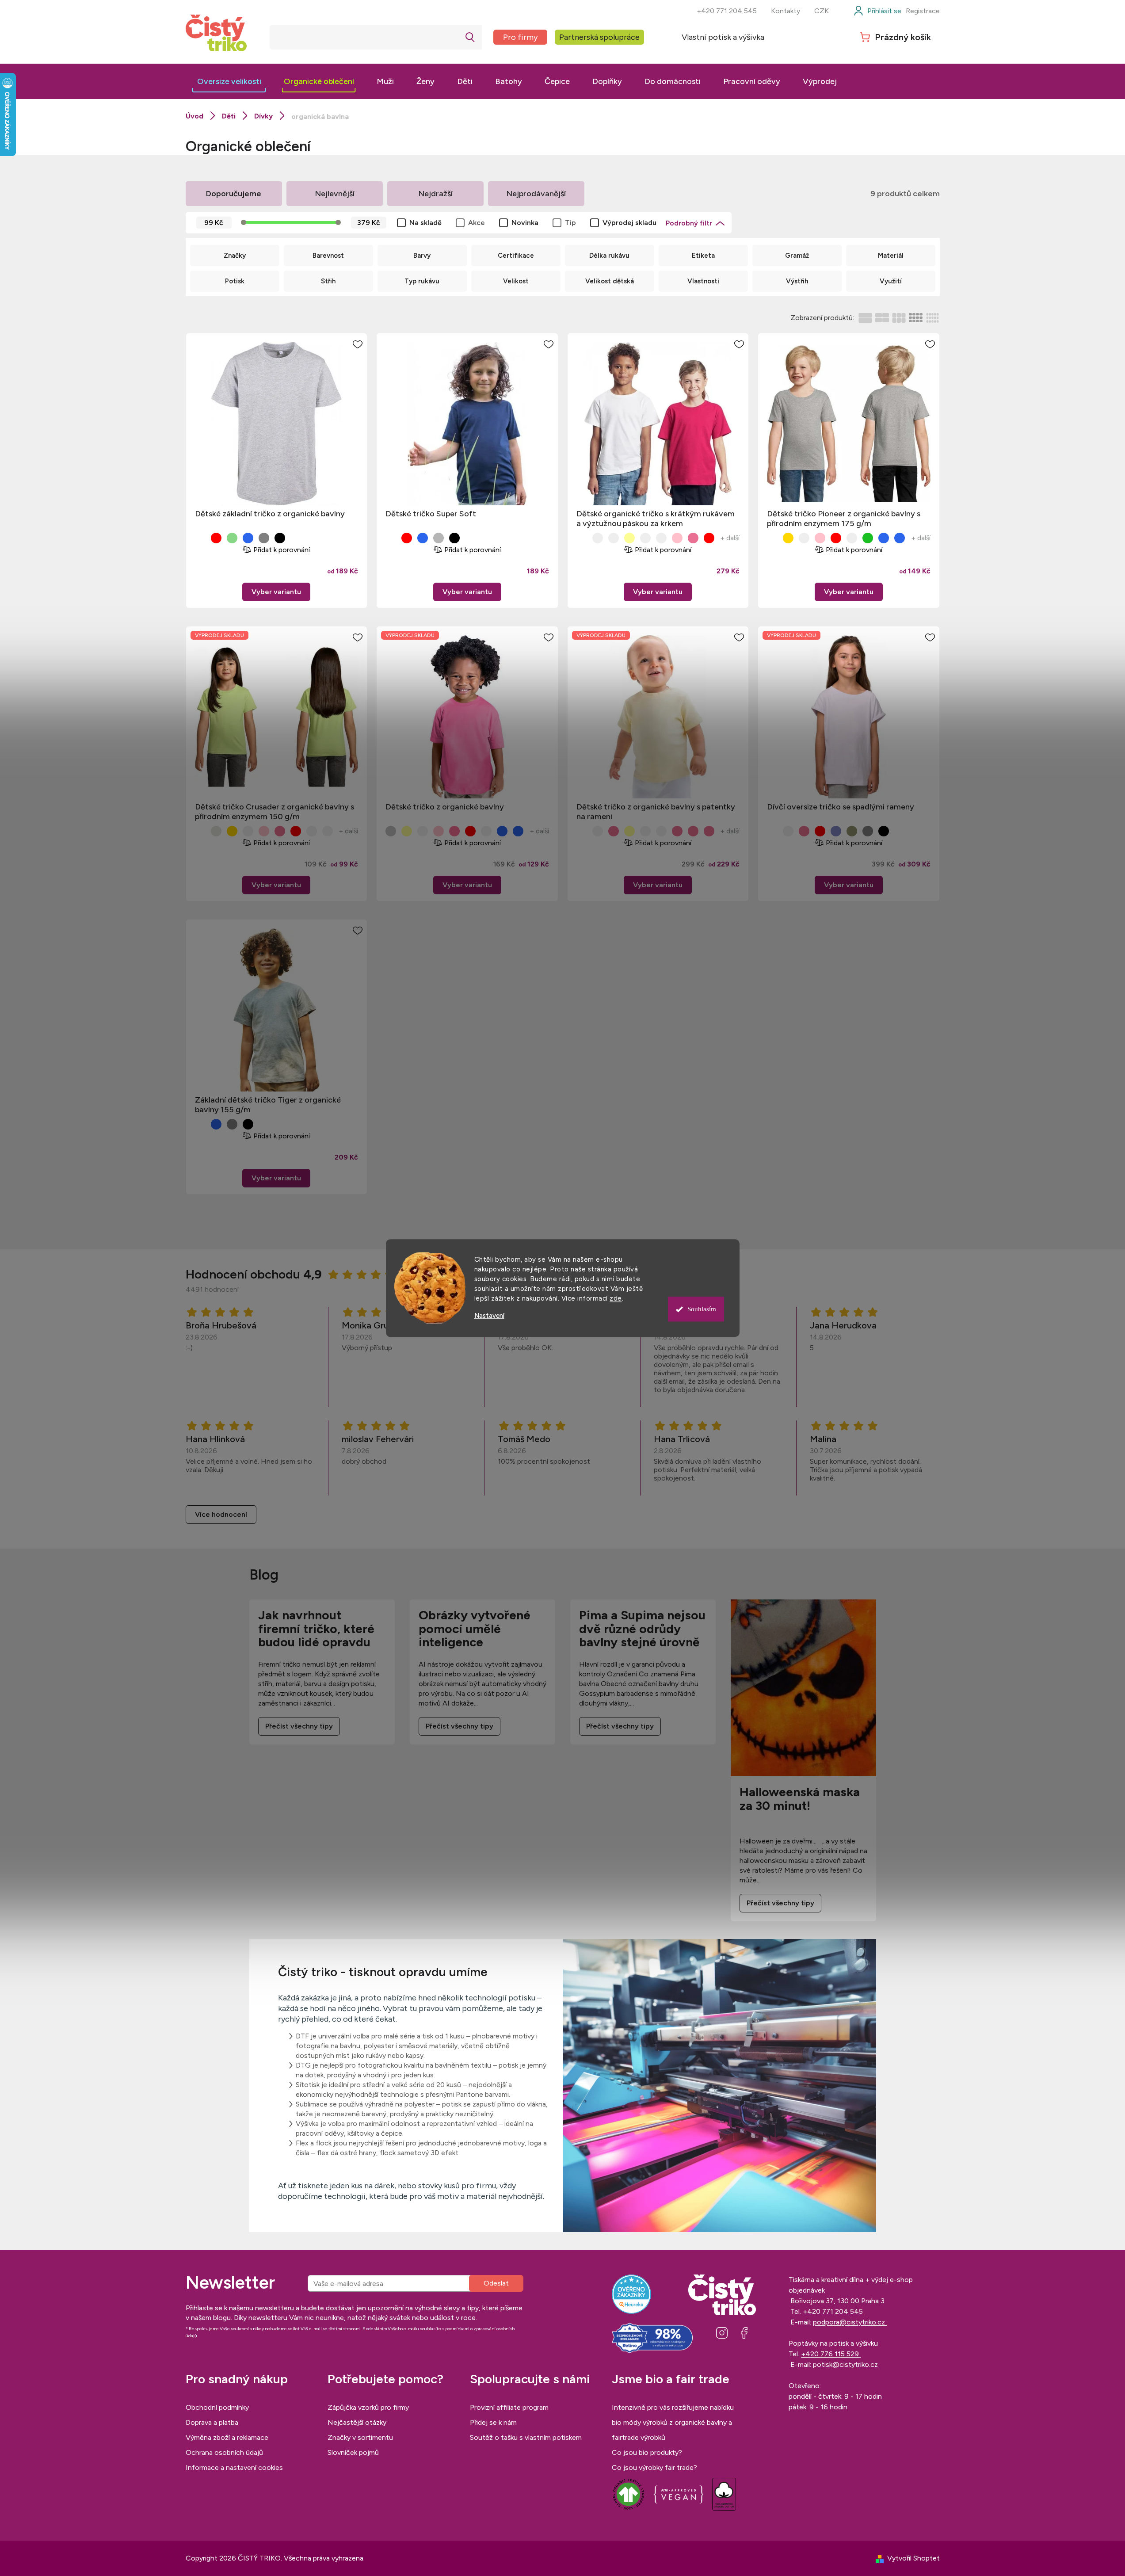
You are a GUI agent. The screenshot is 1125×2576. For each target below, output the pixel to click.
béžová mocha (645, 831)
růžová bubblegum (454, 831)
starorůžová (677, 831)
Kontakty (786, 11)
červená (709, 538)
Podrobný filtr (689, 223)
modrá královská (518, 831)
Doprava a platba (212, 2422)
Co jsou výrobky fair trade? (654, 2467)
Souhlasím (702, 1309)
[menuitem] (229, 81)
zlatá (788, 538)
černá (280, 538)
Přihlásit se (496, 2283)
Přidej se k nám (493, 2422)
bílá (200, 538)
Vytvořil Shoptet (913, 2558)
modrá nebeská (884, 538)
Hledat (470, 37)
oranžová (661, 538)
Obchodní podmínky (217, 2407)
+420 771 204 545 (727, 11)
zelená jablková (852, 538)
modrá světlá (502, 831)
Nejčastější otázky (357, 2422)
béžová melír (216, 831)
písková (598, 538)
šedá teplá (868, 831)
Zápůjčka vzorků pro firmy (368, 2407)
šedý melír (439, 538)
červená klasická (216, 538)
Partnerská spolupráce (599, 37)
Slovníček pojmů (353, 2452)
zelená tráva (232, 538)
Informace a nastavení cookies (234, 2467)
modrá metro (248, 538)
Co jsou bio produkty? (647, 2452)
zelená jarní (868, 538)
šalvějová (852, 831)
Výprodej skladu (629, 223)
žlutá (645, 538)
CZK (822, 11)
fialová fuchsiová (312, 831)
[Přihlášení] (877, 11)
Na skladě (425, 223)
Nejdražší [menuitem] (435, 194)
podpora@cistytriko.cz (850, 2322)
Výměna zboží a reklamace (227, 2437)
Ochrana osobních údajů (224, 2452)
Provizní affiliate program (509, 2407)
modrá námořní (423, 538)
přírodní (614, 538)
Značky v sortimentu (360, 2437)
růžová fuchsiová (709, 831)
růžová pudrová (614, 831)
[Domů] (194, 116)
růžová (693, 538)
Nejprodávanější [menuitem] (536, 194)
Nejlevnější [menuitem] (335, 194)
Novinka (525, 223)
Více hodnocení (221, 1514)
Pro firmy (520, 37)
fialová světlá (836, 831)
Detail (276, 592)
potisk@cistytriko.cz (846, 2364)
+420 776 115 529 (831, 2354)
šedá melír (264, 538)
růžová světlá (677, 538)
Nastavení (489, 1316)
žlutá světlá (629, 831)
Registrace (923, 11)
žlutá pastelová (629, 538)
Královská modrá (900, 538)
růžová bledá (804, 831)
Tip (570, 223)
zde (616, 1298)
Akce (477, 223)
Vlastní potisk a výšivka (723, 37)
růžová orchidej (280, 831)
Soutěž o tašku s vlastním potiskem (526, 2437)
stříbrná (391, 831)
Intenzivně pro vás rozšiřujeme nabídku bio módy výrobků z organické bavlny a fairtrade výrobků (673, 2422)
